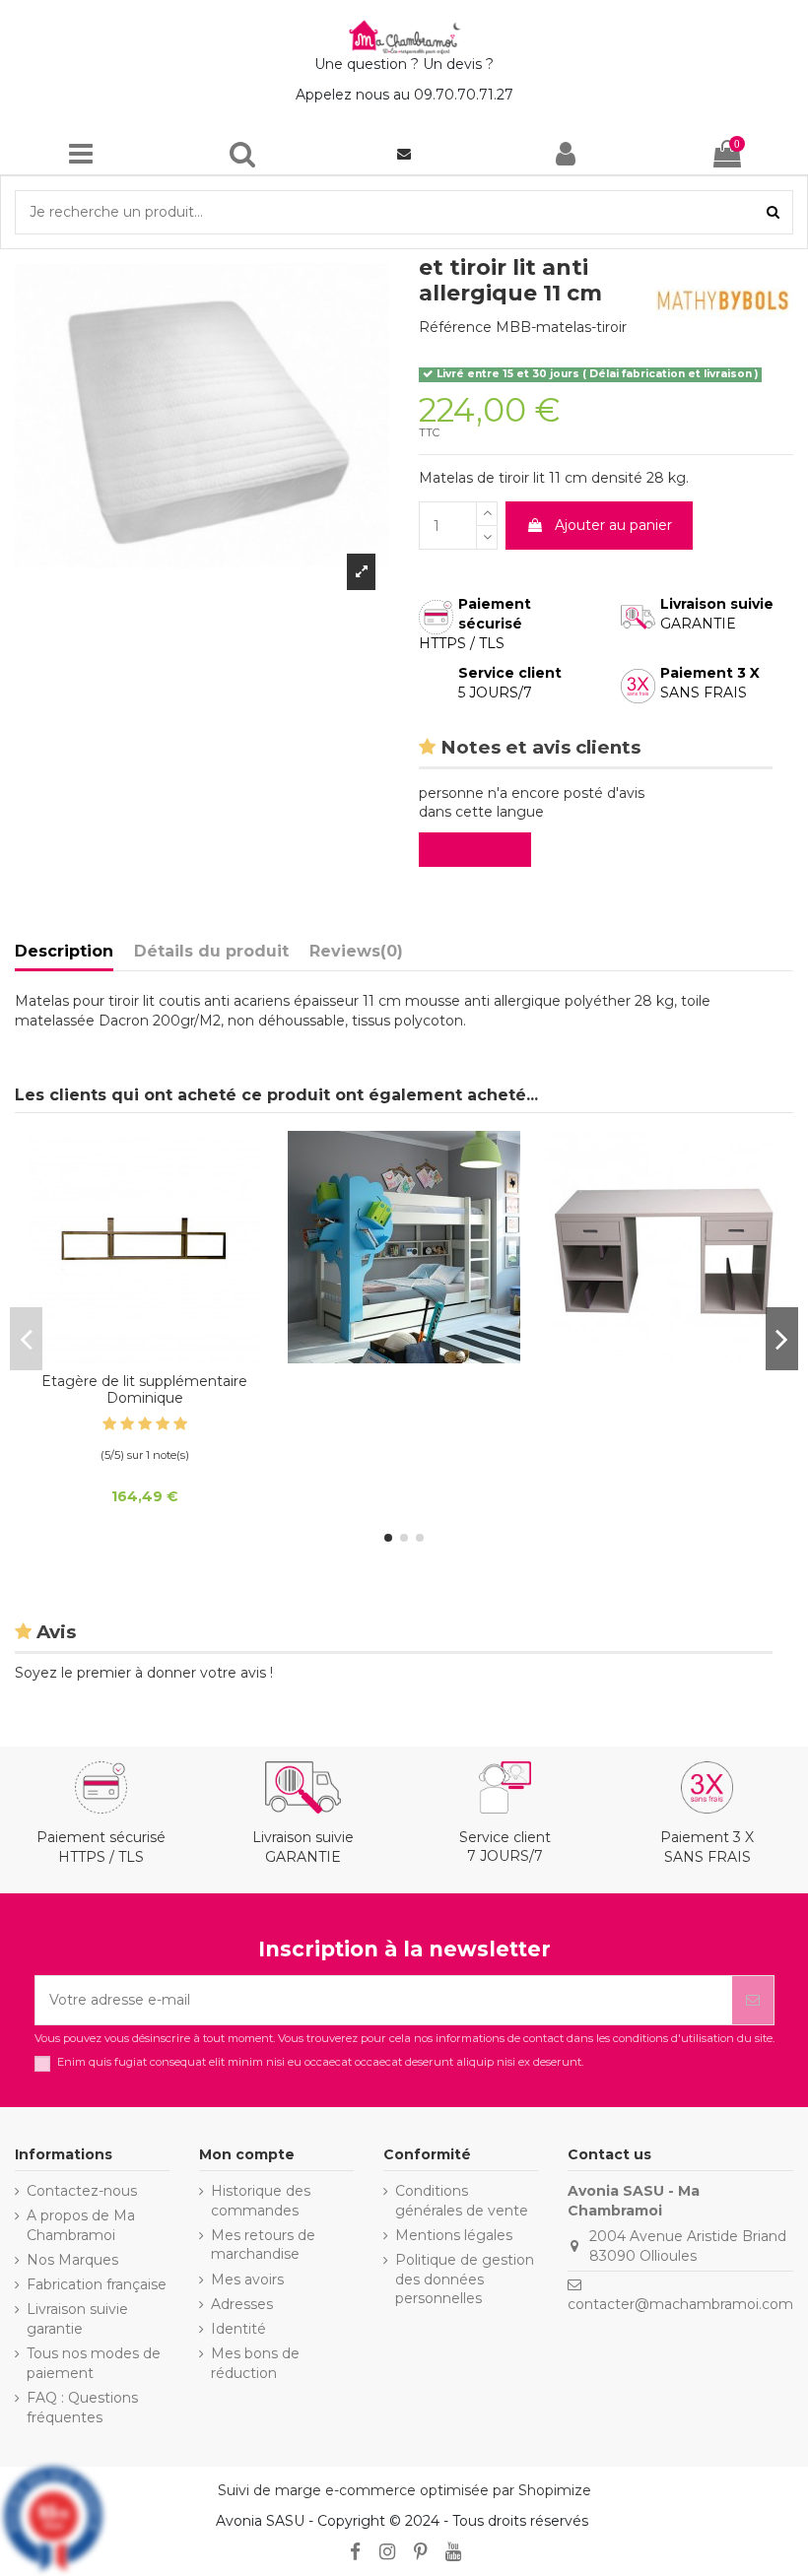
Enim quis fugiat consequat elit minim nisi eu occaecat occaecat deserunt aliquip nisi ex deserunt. (320, 2062)
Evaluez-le (479, 849)
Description (64, 951)
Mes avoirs (247, 2279)
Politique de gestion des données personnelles (465, 2279)
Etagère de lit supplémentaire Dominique (144, 1389)
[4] (163, 1424)
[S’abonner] (753, 2000)
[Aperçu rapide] (145, 1356)
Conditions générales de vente (462, 2201)
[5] (180, 1424)
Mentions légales (454, 2235)
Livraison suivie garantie (77, 2319)
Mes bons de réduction (255, 2363)
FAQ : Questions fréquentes (82, 2408)
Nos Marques (72, 2260)
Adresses (242, 2304)
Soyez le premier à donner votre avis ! (144, 1673)
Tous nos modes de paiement (94, 2363)
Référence (455, 327)
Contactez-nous (82, 2191)
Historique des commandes (261, 2201)
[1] (109, 1424)
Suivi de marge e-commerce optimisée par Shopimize (404, 2490)
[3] (145, 1424)
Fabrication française (97, 2284)
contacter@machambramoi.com (680, 2304)
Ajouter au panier (613, 525)
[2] (127, 1424)
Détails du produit (211, 951)
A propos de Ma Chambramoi (81, 2225)
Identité (238, 2329)
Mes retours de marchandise (263, 2245)
